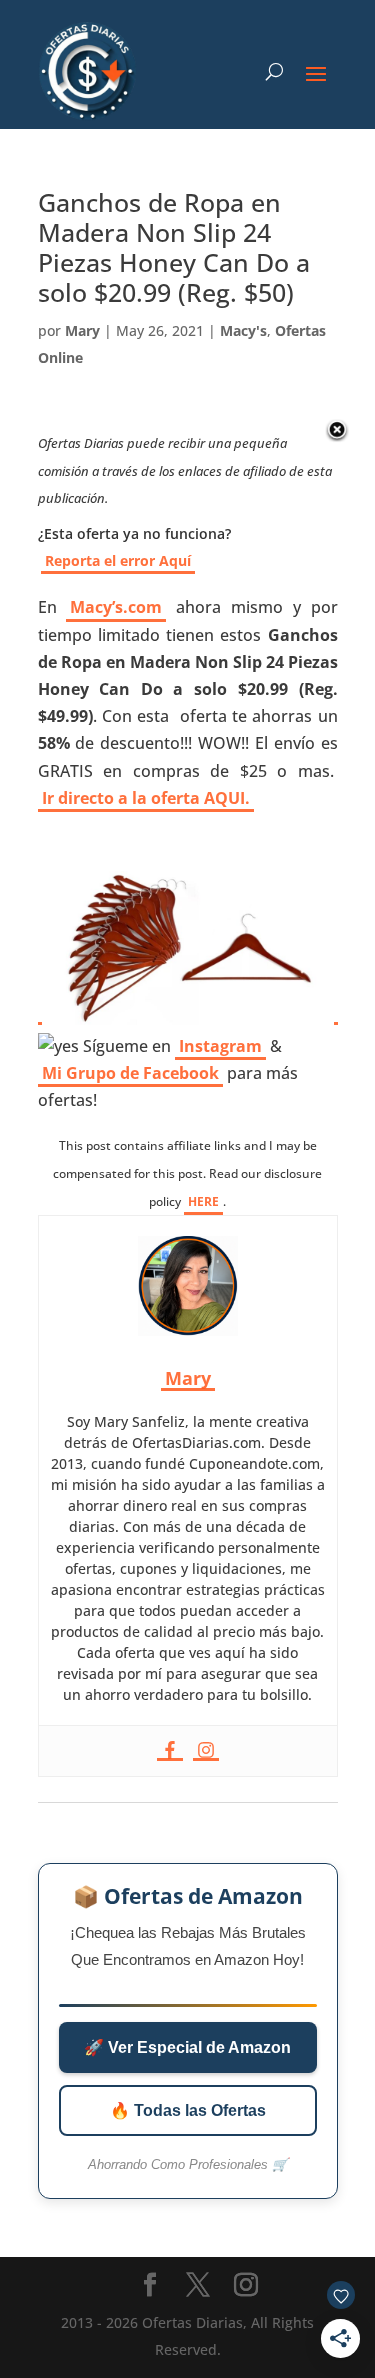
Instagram (220, 1046)
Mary (82, 330)
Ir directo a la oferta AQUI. (146, 798)
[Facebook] (170, 1751)
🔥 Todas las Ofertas (188, 2110)
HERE (203, 1201)
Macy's (243, 330)
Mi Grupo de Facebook (130, 1073)
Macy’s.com (116, 607)
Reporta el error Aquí (118, 560)
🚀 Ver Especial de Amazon (187, 2047)
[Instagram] (206, 1751)
